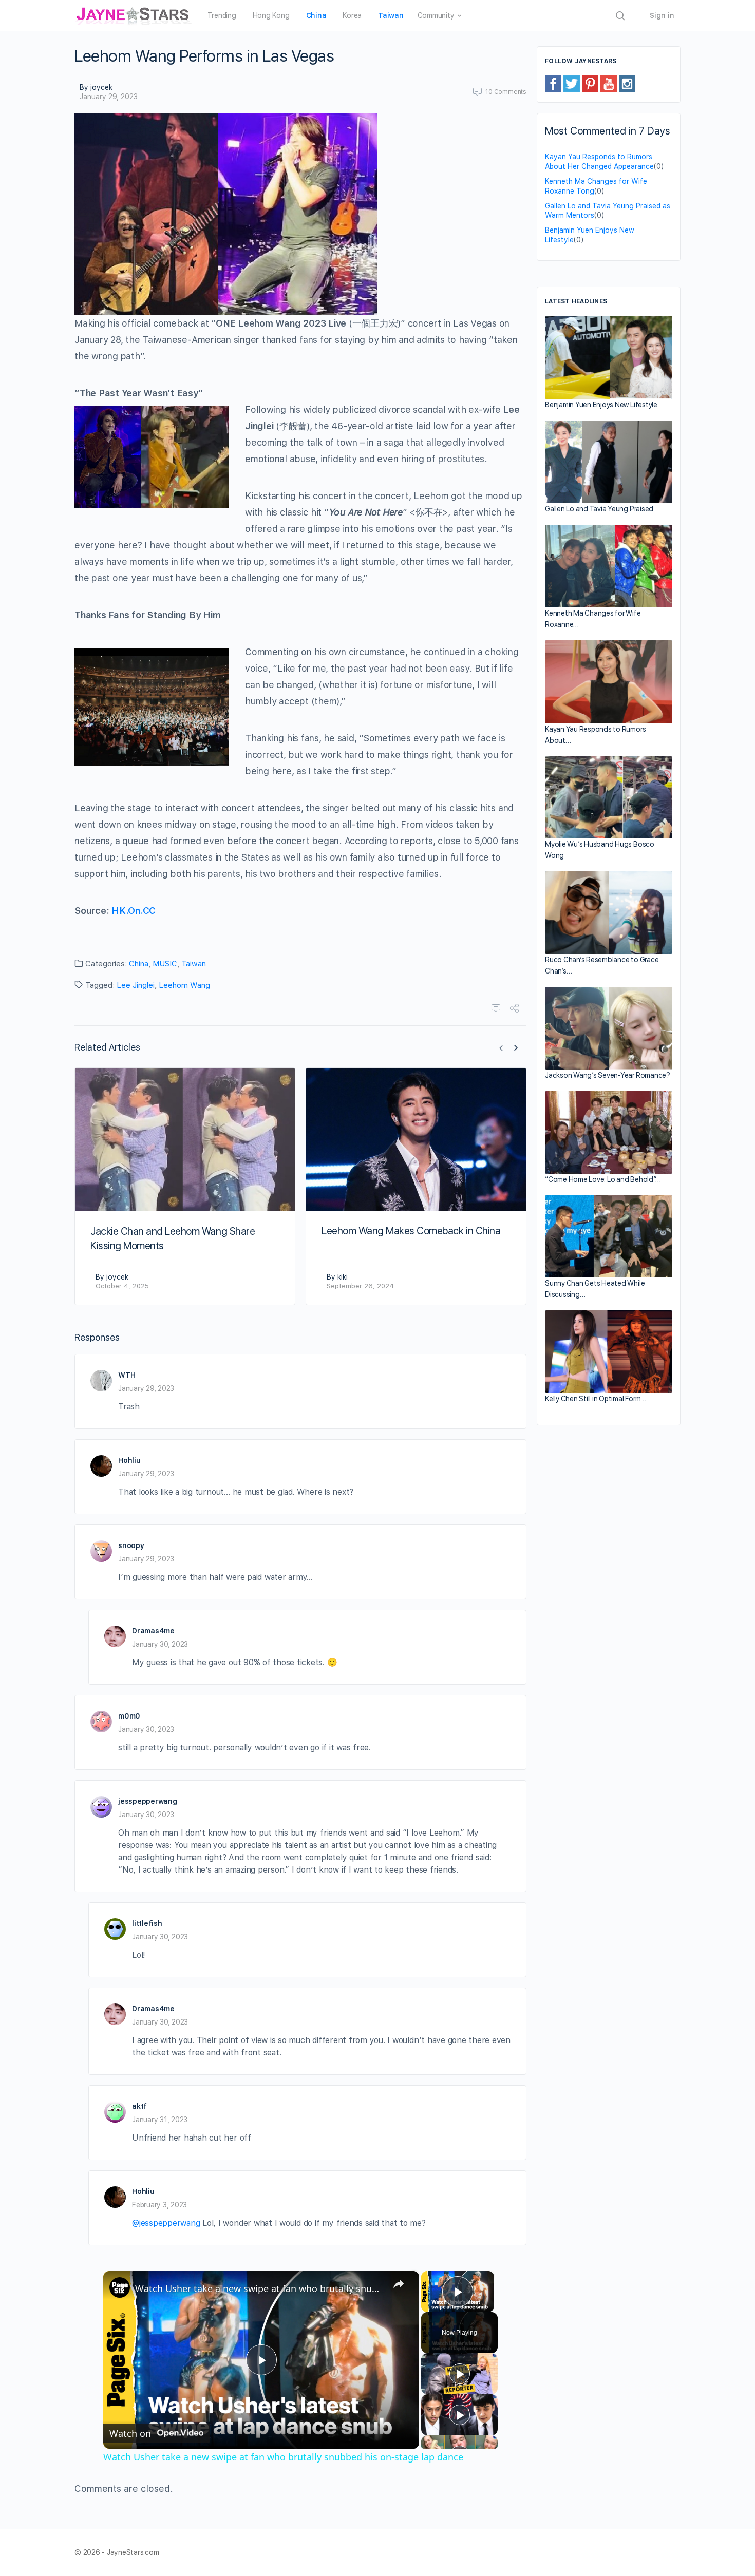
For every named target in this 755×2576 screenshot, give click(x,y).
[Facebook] (553, 83)
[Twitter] (572, 83)
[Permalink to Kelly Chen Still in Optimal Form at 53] (609, 1352)
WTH (127, 1375)
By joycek (96, 87)
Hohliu (129, 1460)
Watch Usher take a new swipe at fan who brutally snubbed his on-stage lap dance (260, 2288)
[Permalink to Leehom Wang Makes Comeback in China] (416, 1139)
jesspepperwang (148, 1801)
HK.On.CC (134, 911)
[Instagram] (627, 83)
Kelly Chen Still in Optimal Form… (596, 1399)
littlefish (147, 1923)
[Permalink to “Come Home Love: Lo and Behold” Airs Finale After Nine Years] (609, 1132)
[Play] (460, 2374)
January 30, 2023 (160, 1644)
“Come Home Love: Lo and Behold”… (603, 1179)
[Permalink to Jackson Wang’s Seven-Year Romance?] (609, 1028)
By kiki (337, 1277)
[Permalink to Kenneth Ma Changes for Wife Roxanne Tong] (609, 566)
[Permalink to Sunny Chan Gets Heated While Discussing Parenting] (609, 1236)
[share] (399, 2284)
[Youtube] (609, 83)
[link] (120, 2287)
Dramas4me (153, 1631)
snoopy (131, 1545)
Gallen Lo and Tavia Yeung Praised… (602, 509)
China (139, 964)
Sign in (662, 15)
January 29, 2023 (109, 97)
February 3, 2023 (159, 2205)
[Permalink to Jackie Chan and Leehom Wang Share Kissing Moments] (185, 1139)
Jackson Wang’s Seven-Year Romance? (608, 1075)
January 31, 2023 (160, 2120)
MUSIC (165, 964)
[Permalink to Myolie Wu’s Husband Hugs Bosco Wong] (609, 798)
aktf (139, 2106)
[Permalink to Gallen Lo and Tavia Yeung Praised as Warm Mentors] (609, 462)
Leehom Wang (184, 985)
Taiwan (194, 964)
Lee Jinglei (136, 985)
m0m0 (129, 1716)
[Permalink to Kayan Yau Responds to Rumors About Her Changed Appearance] (609, 682)
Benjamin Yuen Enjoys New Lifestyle (601, 405)
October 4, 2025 (122, 1286)
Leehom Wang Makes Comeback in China (411, 1231)
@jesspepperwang (166, 2223)
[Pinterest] (590, 83)
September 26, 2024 (360, 1286)
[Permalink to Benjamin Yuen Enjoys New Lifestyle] (609, 357)
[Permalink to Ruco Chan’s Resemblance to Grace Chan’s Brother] (609, 913)
